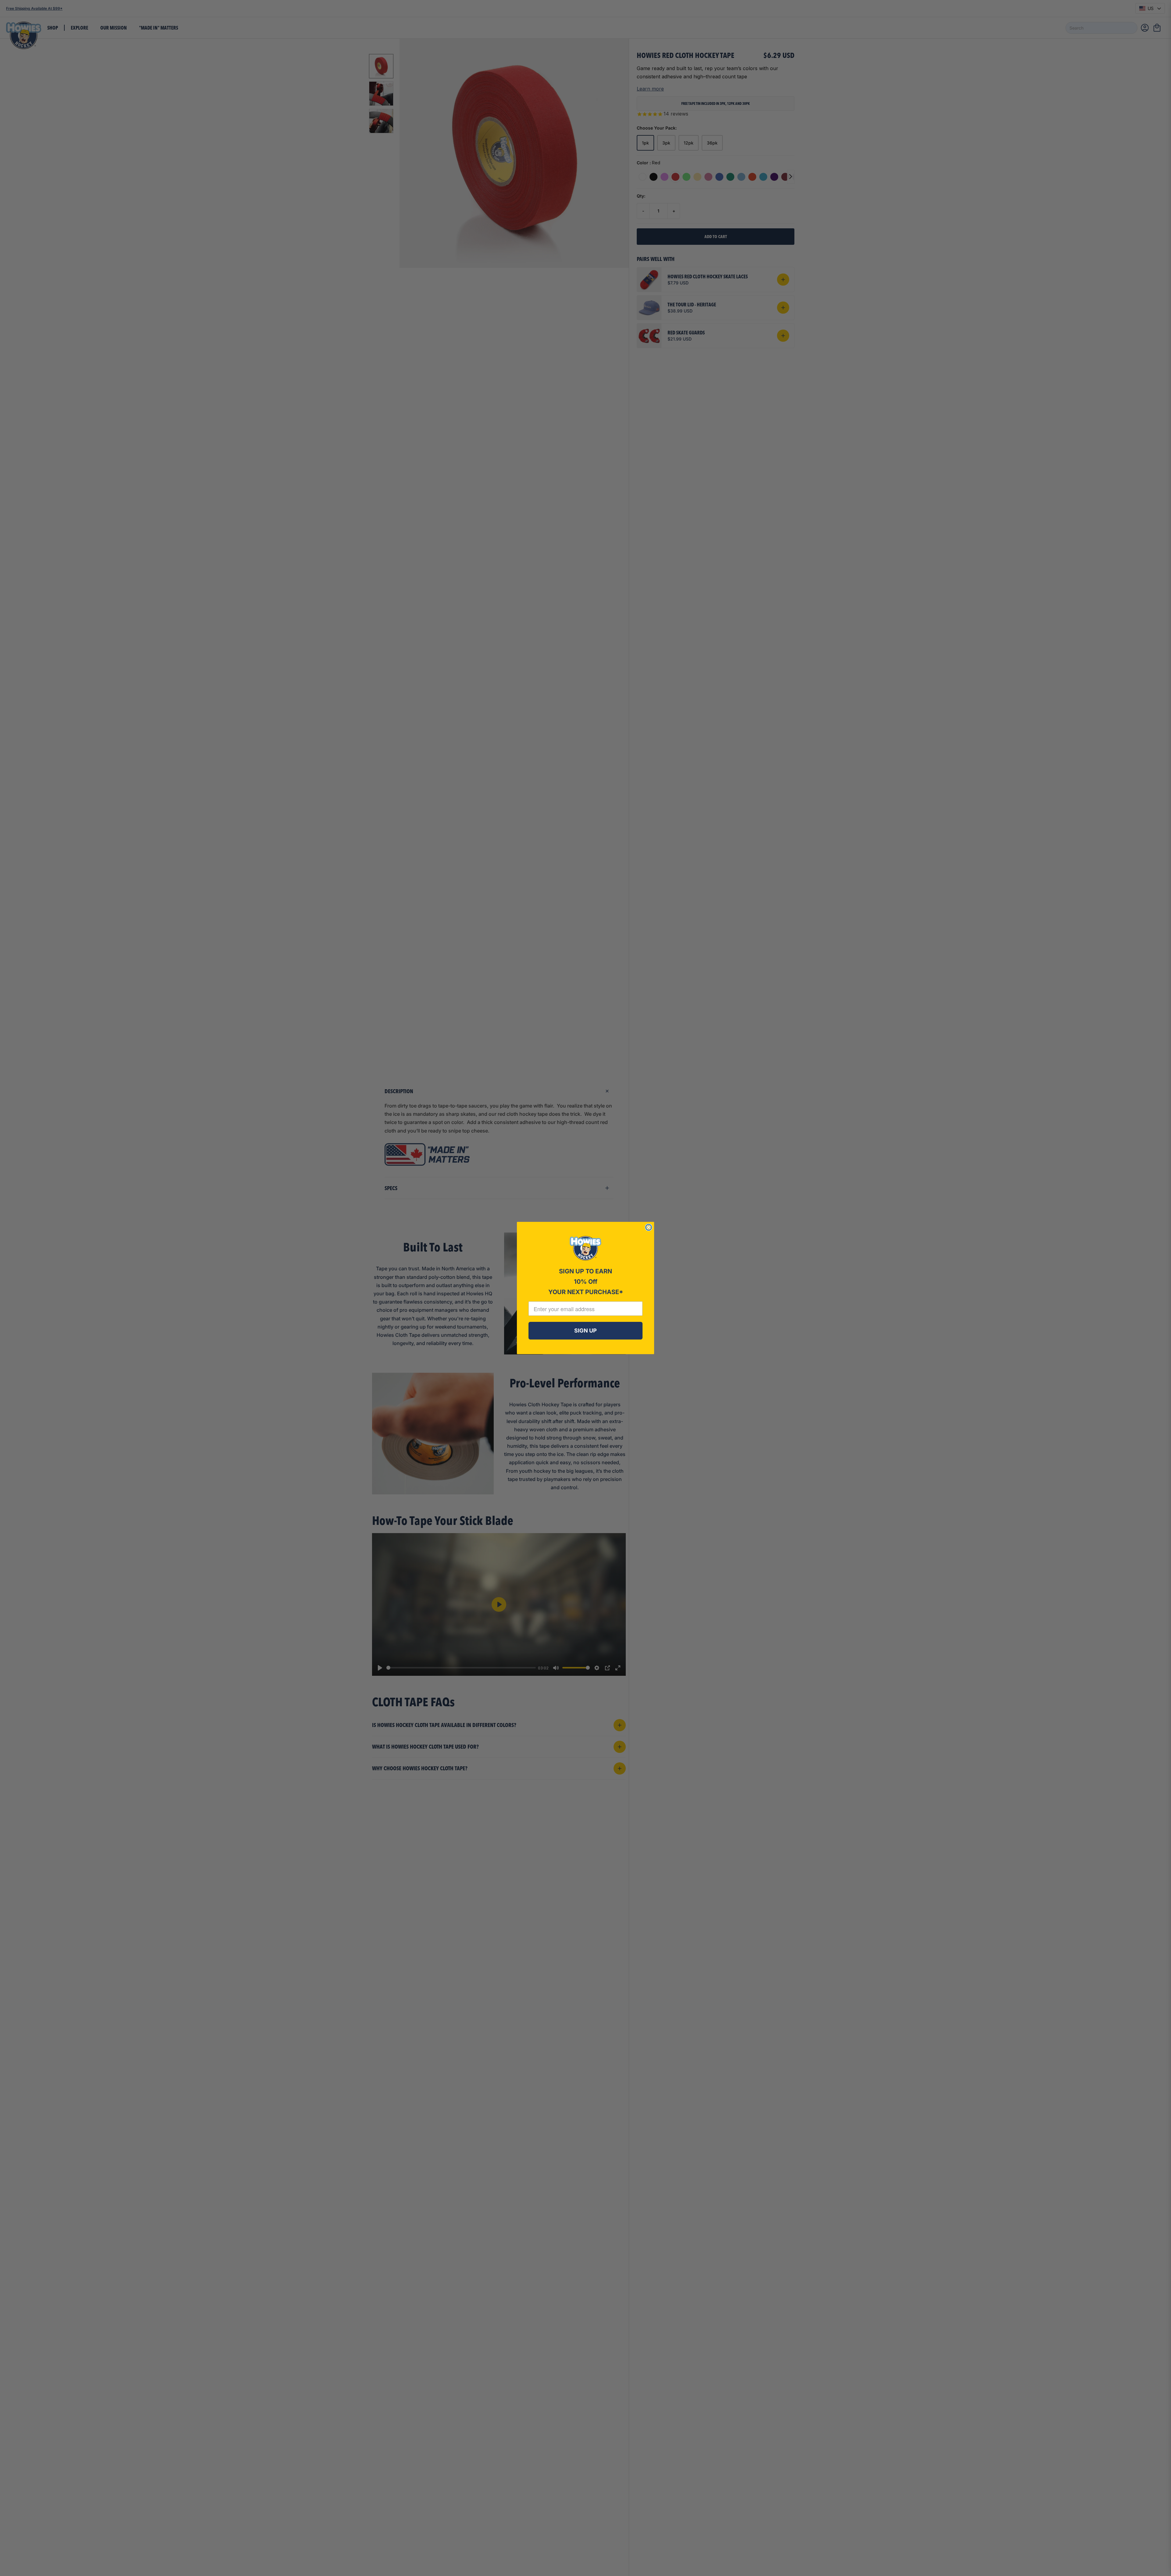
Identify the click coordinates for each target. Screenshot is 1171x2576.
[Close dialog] (649, 1227)
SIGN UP (585, 1331)
